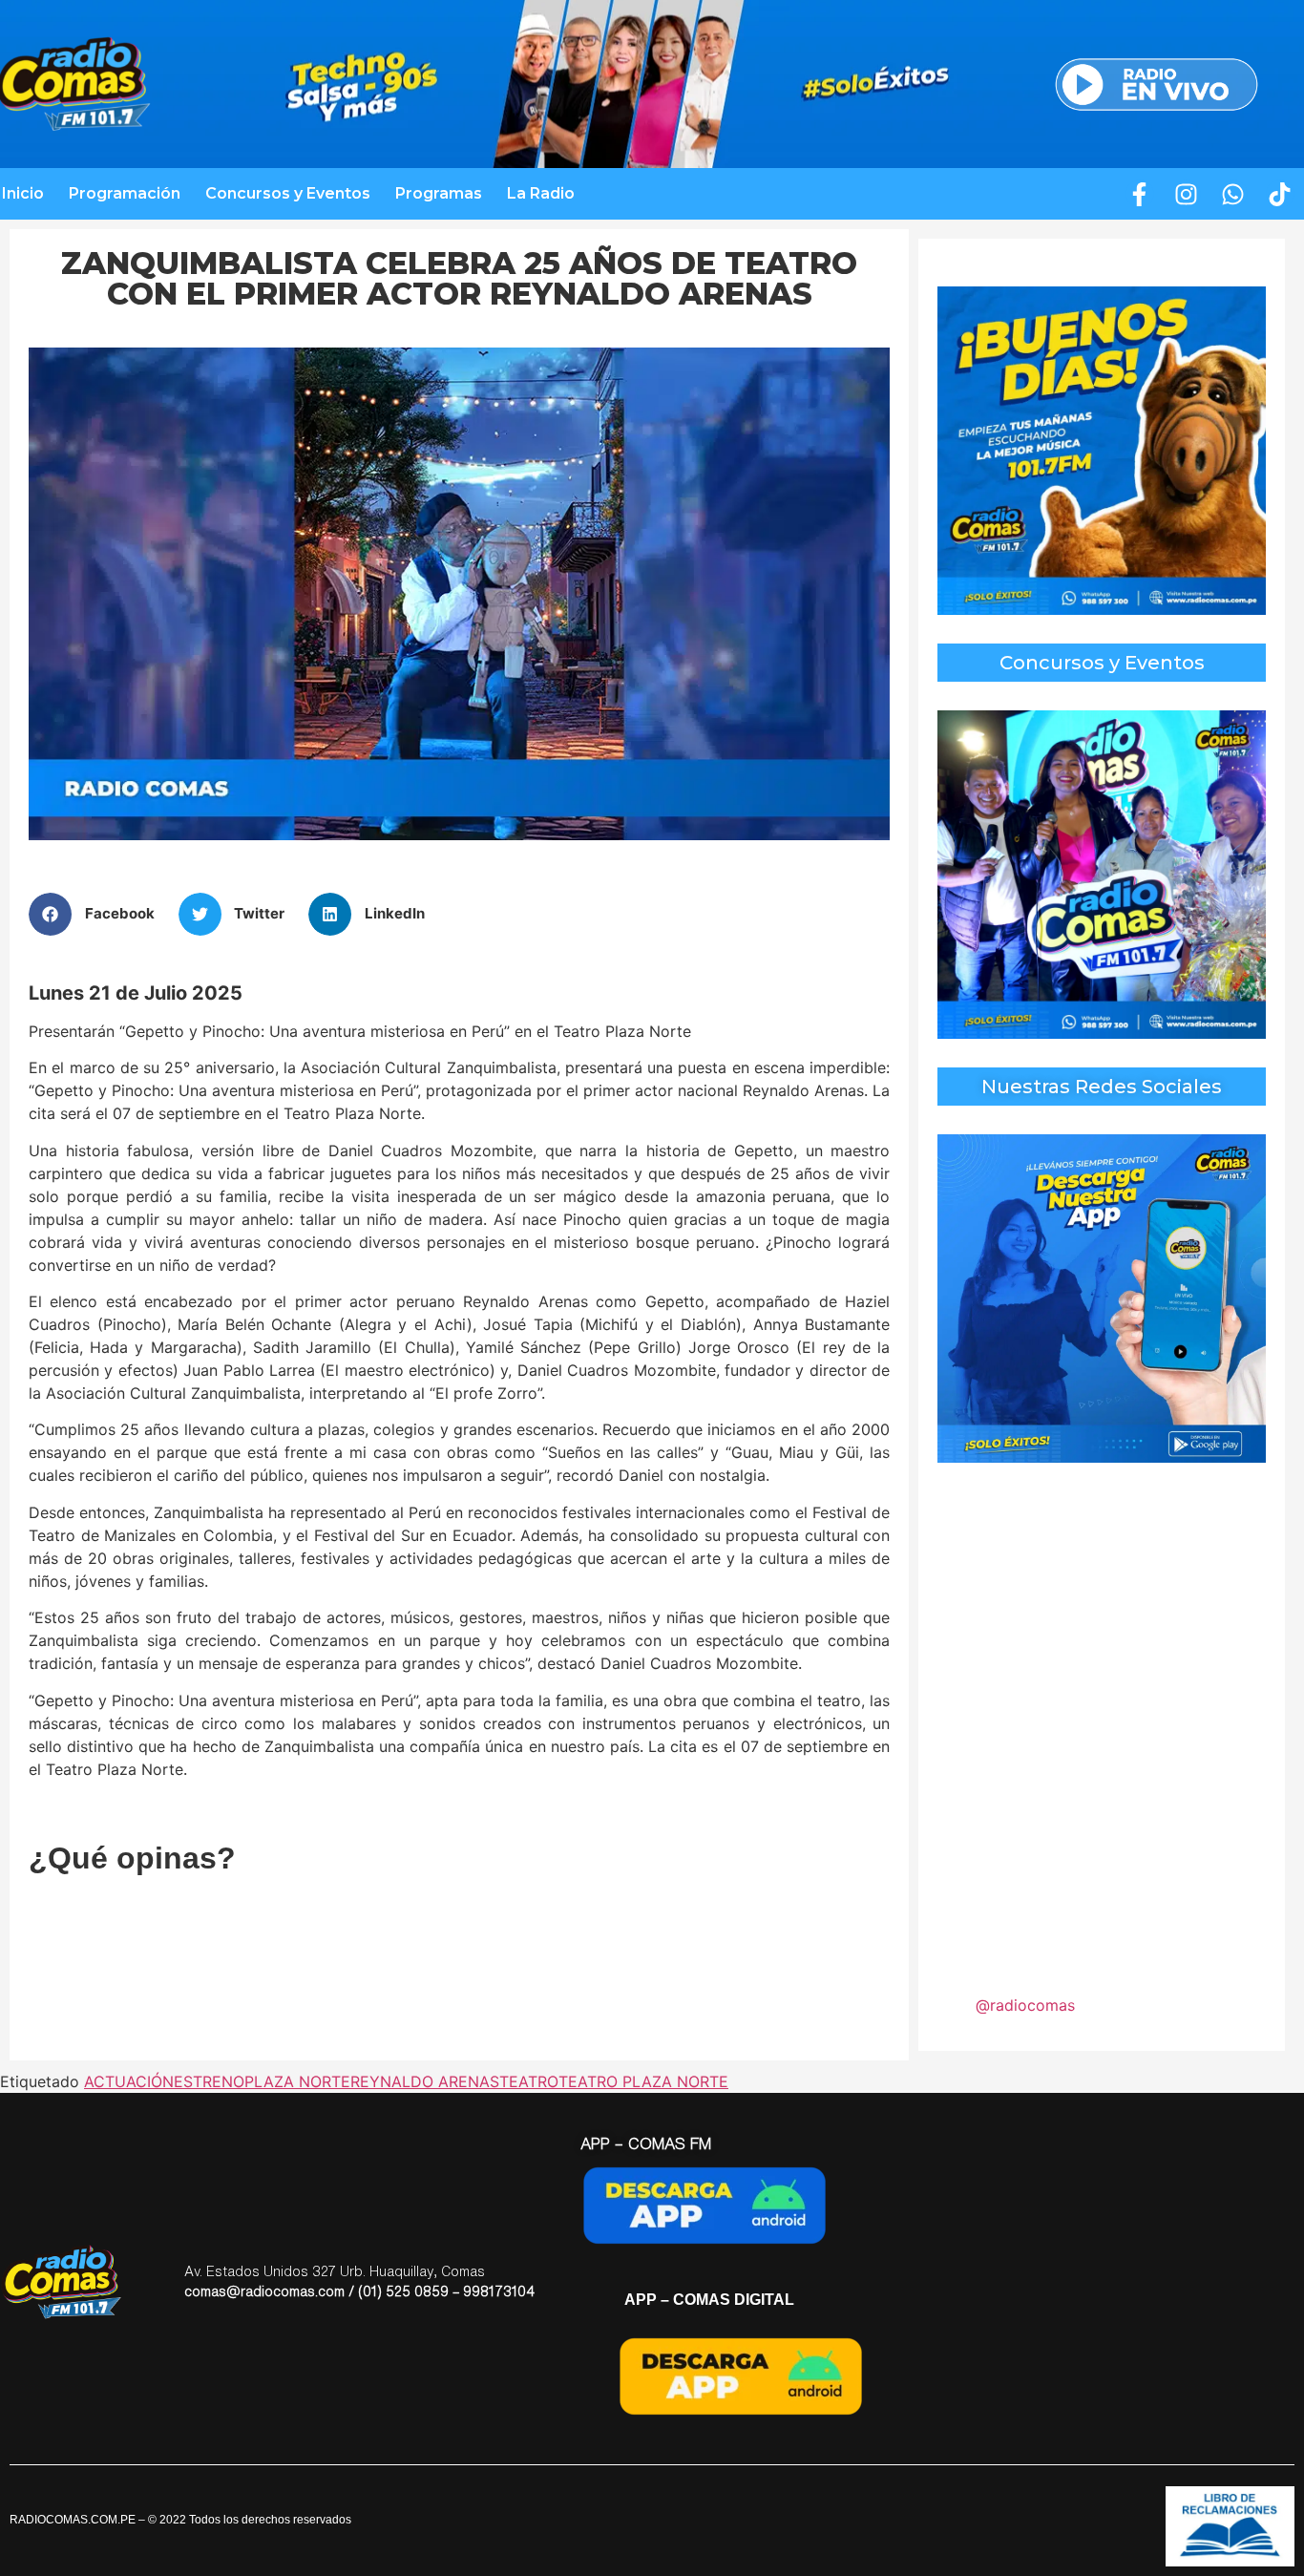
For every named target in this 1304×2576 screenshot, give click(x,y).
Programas (439, 193)
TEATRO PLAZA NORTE (643, 2081)
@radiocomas (1025, 2005)
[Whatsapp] (1233, 194)
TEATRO (529, 2081)
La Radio (541, 193)
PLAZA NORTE (297, 2081)
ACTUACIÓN (129, 2081)
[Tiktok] (1280, 194)
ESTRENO (209, 2081)
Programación (125, 193)
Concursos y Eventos (288, 193)
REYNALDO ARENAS (425, 2081)
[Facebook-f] (1140, 194)
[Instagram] (1187, 194)
